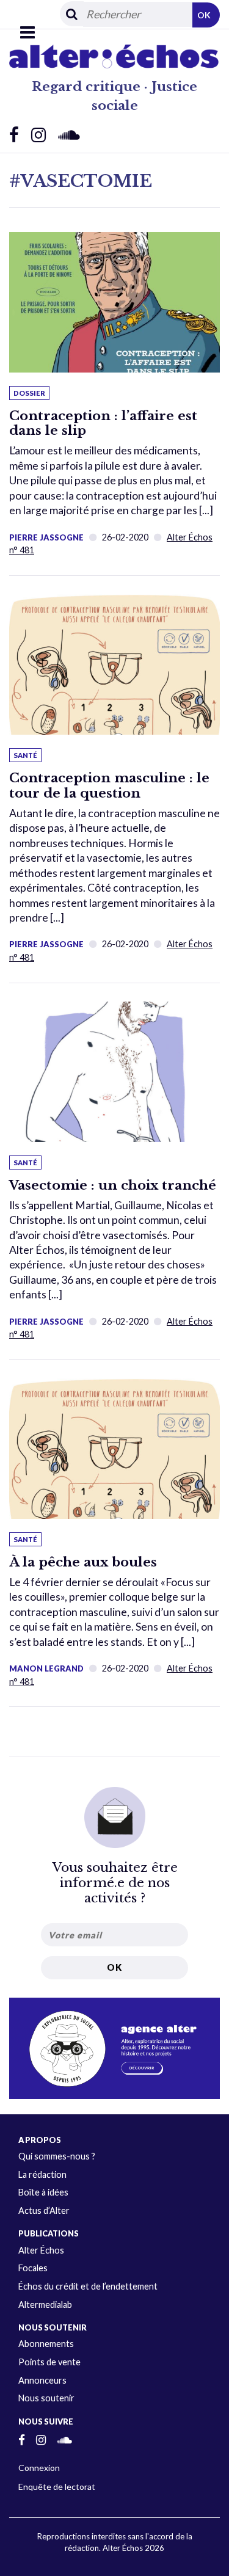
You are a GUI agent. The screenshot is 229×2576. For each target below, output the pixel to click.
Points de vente (49, 2362)
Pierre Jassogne (46, 537)
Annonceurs (42, 2380)
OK (204, 15)
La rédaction (42, 2174)
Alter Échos (41, 2250)
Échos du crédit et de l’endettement (88, 2286)
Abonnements (46, 2344)
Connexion (39, 2468)
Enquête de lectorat (57, 2487)
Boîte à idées (43, 2192)
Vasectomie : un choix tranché (113, 1185)
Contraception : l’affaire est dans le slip (103, 424)
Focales (33, 2268)
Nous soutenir (46, 2398)
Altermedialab (45, 2305)
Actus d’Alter (44, 2210)
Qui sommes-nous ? (57, 2156)
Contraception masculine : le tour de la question (109, 786)
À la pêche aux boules (83, 1562)
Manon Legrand (46, 1668)
